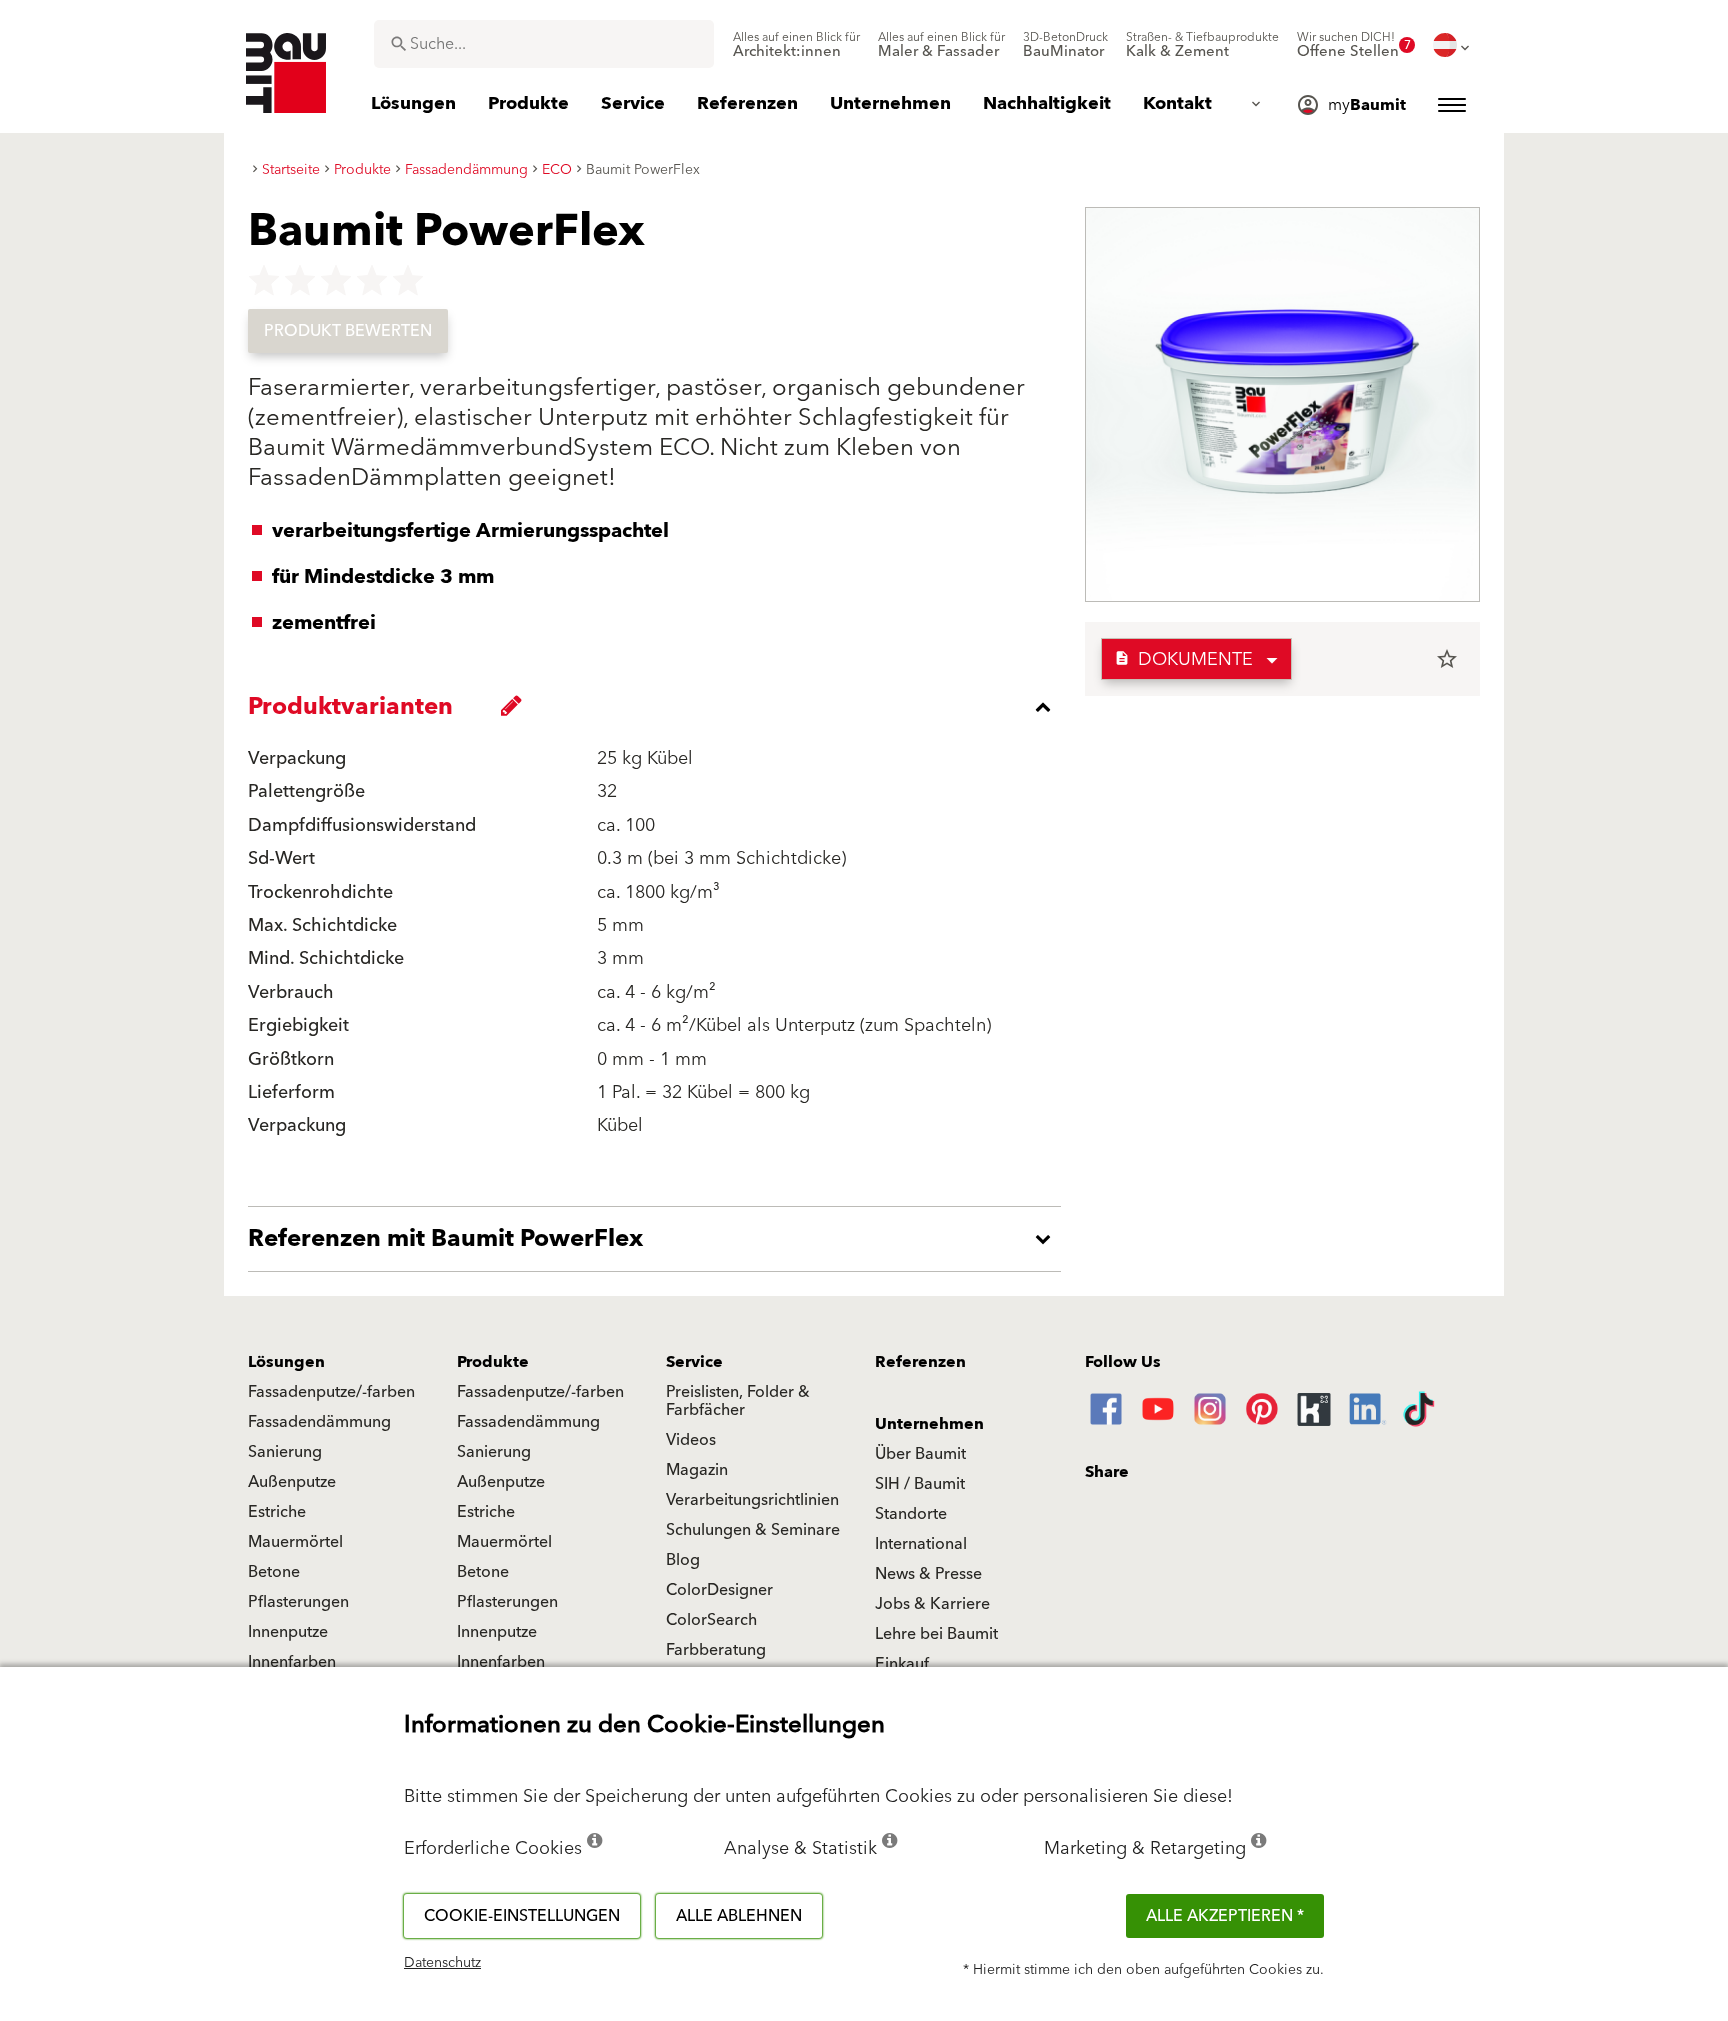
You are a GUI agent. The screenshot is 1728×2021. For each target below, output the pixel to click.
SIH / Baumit (920, 1484)
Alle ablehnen (739, 1916)
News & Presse (928, 1574)
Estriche (277, 1512)
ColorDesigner (719, 1590)
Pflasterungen (298, 1602)
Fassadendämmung (319, 1422)
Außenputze (292, 1482)
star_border (1447, 659)
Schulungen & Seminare (753, 1530)
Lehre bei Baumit (936, 1634)
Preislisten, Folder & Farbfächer (738, 1401)
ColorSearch (711, 1620)
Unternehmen (929, 1424)
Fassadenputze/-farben (331, 1392)
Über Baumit (920, 1454)
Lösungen (286, 1362)
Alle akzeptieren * (1225, 1916)
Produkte (493, 1362)
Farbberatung (716, 1650)
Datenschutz (442, 1963)
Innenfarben (292, 1662)
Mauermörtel (295, 1542)
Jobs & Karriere (932, 1604)
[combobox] (544, 44)
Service (694, 1362)
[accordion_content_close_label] (659, 707)
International (921, 1544)
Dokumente (1183, 659)
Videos (691, 1440)
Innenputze (288, 1632)
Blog (683, 1560)
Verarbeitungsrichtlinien (752, 1500)
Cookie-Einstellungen (522, 1916)
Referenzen (920, 1362)
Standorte (911, 1514)
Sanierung (285, 1452)
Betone (274, 1572)
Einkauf (902, 1664)
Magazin (697, 1470)
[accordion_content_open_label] (659, 1239)
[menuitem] (796, 45)
